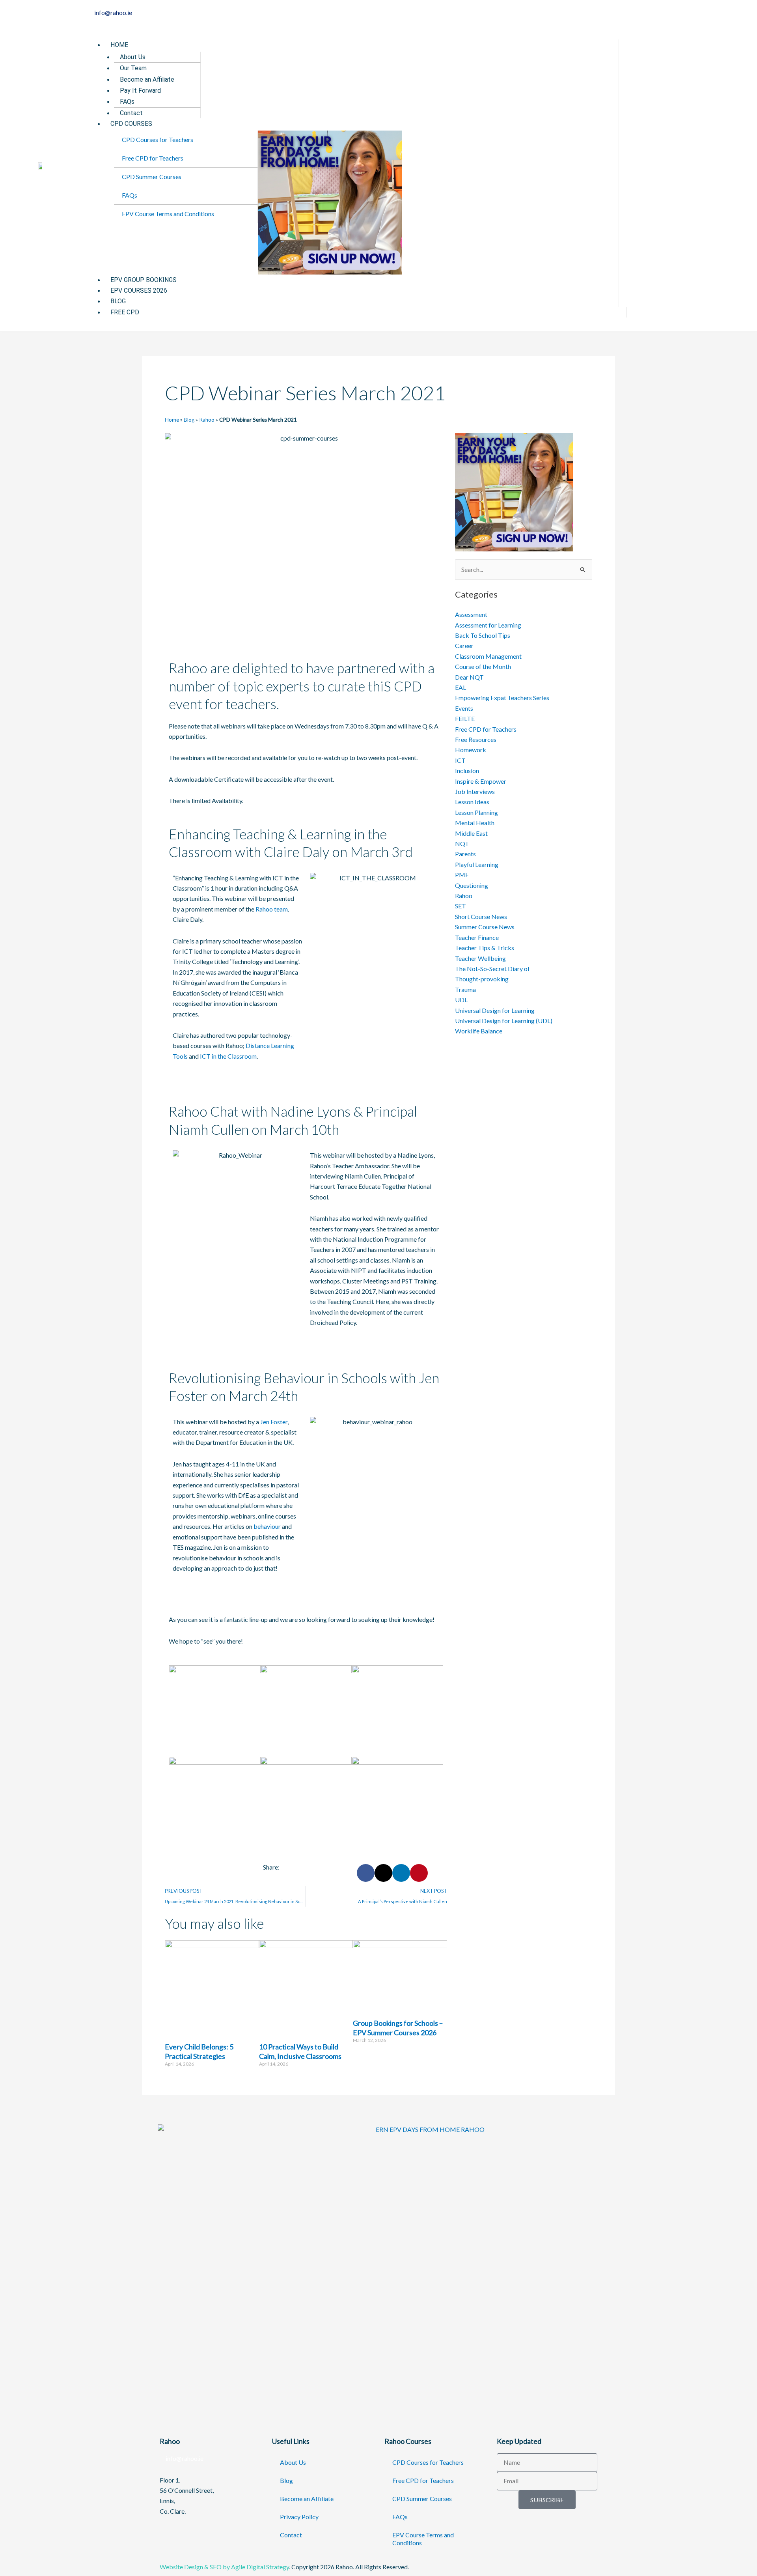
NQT (462, 843)
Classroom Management (488, 656)
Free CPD (125, 312)
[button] (356, 34)
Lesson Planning (476, 812)
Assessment (471, 614)
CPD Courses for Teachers (158, 139)
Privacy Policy (299, 2517)
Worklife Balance (479, 1031)
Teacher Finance (477, 937)
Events (464, 708)
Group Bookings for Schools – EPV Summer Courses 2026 (398, 2028)
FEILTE (465, 718)
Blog (189, 420)
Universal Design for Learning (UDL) (504, 1021)
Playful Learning (477, 864)
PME (462, 875)
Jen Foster (274, 1422)
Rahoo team (272, 909)
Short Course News (481, 916)
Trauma (465, 989)
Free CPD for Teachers (153, 158)
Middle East (471, 833)
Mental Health (475, 823)
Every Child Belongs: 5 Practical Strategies (199, 2051)
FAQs (127, 102)
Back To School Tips (483, 635)
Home (119, 45)
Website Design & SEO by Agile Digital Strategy (224, 2567)
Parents (465, 854)
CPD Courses (131, 124)
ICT (460, 760)
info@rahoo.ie (184, 2458)
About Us (133, 57)
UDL (461, 1000)
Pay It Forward (140, 91)
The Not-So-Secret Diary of (492, 969)
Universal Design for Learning (495, 1010)
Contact (291, 2535)
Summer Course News (485, 927)
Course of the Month (483, 666)
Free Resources (476, 739)
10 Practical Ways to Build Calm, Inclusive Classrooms (300, 2051)
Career (464, 645)
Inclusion (467, 771)
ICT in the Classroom (228, 1056)
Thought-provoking (482, 979)
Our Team (133, 68)
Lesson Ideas (472, 802)
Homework (471, 750)
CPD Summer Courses (152, 177)
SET (461, 906)
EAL (461, 687)
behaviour (267, 1526)
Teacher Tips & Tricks (485, 948)
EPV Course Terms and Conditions (168, 214)
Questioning (472, 885)
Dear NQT (469, 677)
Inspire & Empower (481, 781)
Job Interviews (475, 791)
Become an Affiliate (147, 79)
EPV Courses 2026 (139, 290)
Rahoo (207, 420)
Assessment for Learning (488, 625)
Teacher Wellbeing (480, 958)
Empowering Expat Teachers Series (502, 698)
